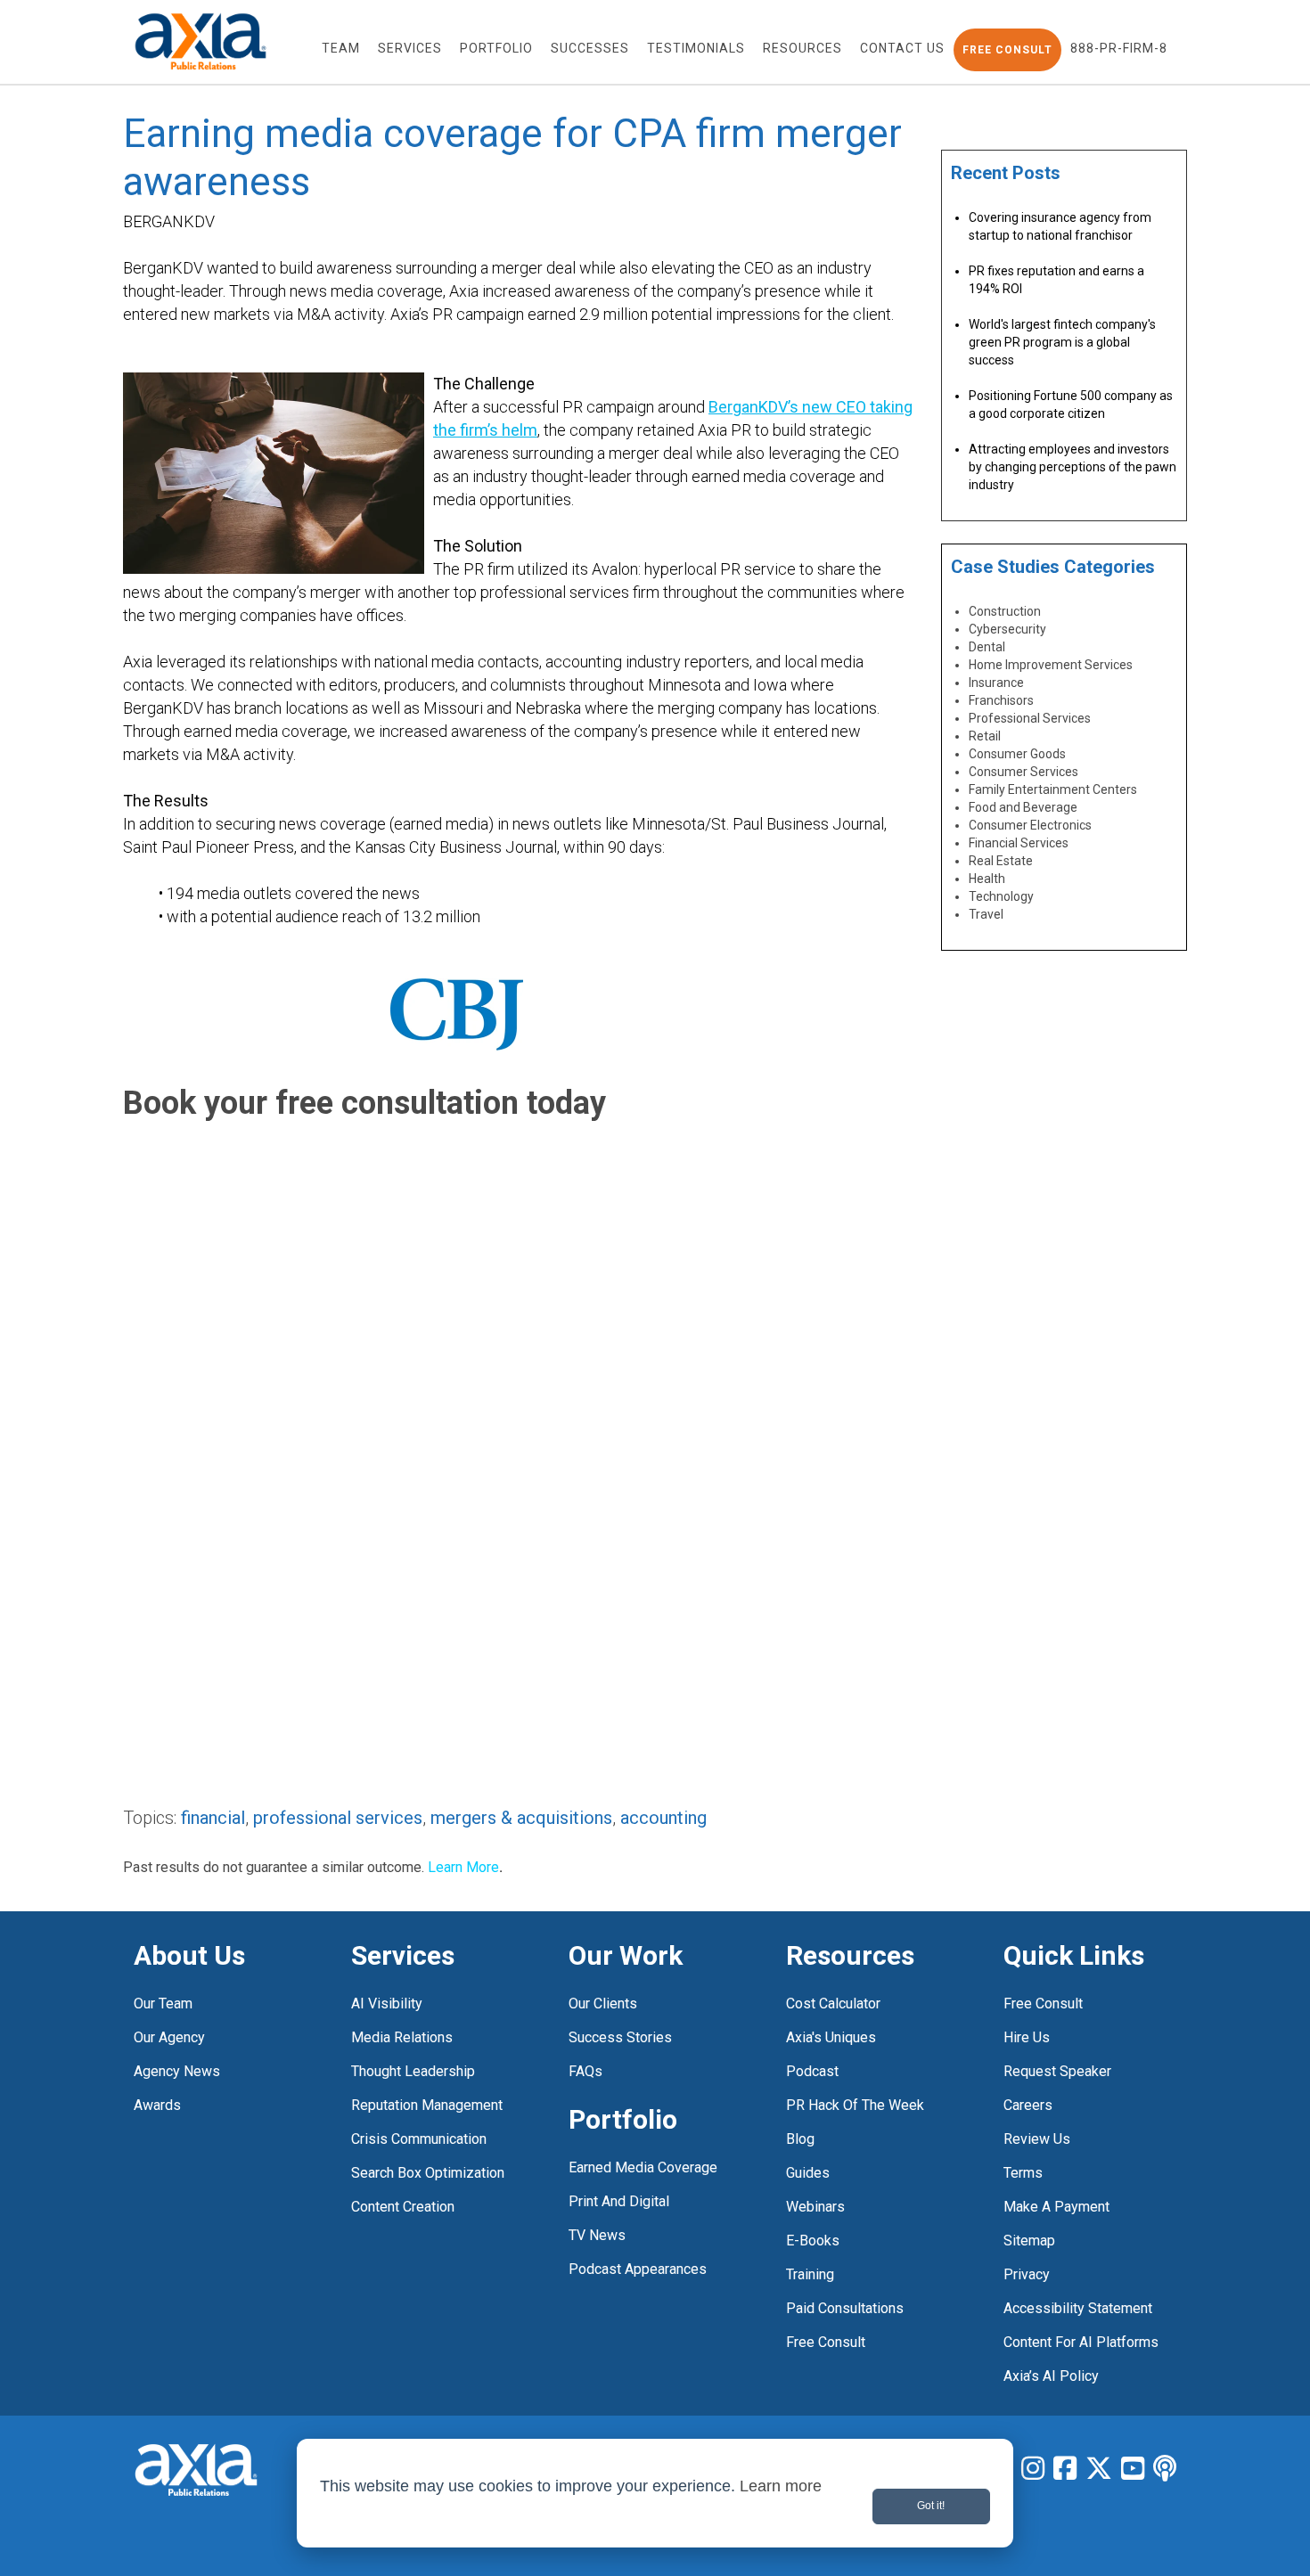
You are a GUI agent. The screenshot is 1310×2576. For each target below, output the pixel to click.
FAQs (585, 2071)
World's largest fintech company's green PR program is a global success (1062, 342)
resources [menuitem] (802, 48)
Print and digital (619, 2201)
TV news (597, 2235)
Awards (157, 2105)
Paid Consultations (845, 2308)
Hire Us (1027, 2037)
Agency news (177, 2071)
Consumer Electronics (1030, 825)
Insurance (996, 683)
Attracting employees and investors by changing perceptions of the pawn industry (1073, 467)
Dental (987, 647)
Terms (1023, 2173)
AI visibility (387, 2004)
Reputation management (427, 2105)
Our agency (169, 2037)
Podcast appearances (638, 2269)
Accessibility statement (1078, 2308)
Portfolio (623, 2119)
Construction (1005, 611)
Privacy (1027, 2274)
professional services (338, 1818)
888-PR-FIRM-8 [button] (1119, 48)
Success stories (620, 2037)
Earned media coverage (643, 2167)
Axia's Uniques (831, 2037)
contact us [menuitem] (902, 48)
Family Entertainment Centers (1053, 789)
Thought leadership (413, 2071)
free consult (826, 2342)
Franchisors (1001, 700)
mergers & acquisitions (521, 1818)
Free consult (1043, 2004)
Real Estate (1001, 861)
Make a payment (1056, 2207)
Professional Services (1030, 718)
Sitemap (1029, 2241)
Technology (1001, 896)
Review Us (1037, 2139)
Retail (985, 736)
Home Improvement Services (1051, 665)
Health (987, 879)
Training (810, 2274)
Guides (808, 2173)
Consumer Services (1023, 772)
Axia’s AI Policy (1051, 2376)
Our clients (603, 2004)
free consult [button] (1007, 50)
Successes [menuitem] (590, 48)
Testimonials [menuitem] (696, 48)
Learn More (463, 1867)
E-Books (813, 2241)
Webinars (815, 2207)
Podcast (812, 2071)
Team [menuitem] (341, 48)
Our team (163, 2004)
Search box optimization (428, 2173)
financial (213, 1818)
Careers (1028, 2105)
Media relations (402, 2037)
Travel (986, 914)
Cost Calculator (833, 2004)
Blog (800, 2139)
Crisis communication (419, 2139)
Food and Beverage (1023, 807)
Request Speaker (1057, 2071)
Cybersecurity (1007, 629)
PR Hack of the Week (855, 2105)
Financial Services (1019, 843)
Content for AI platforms (1081, 2342)
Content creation (403, 2207)
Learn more (781, 2486)
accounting (663, 1818)
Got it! (931, 2506)
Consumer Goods (1017, 754)
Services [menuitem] (410, 48)
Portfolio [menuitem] (496, 48)
